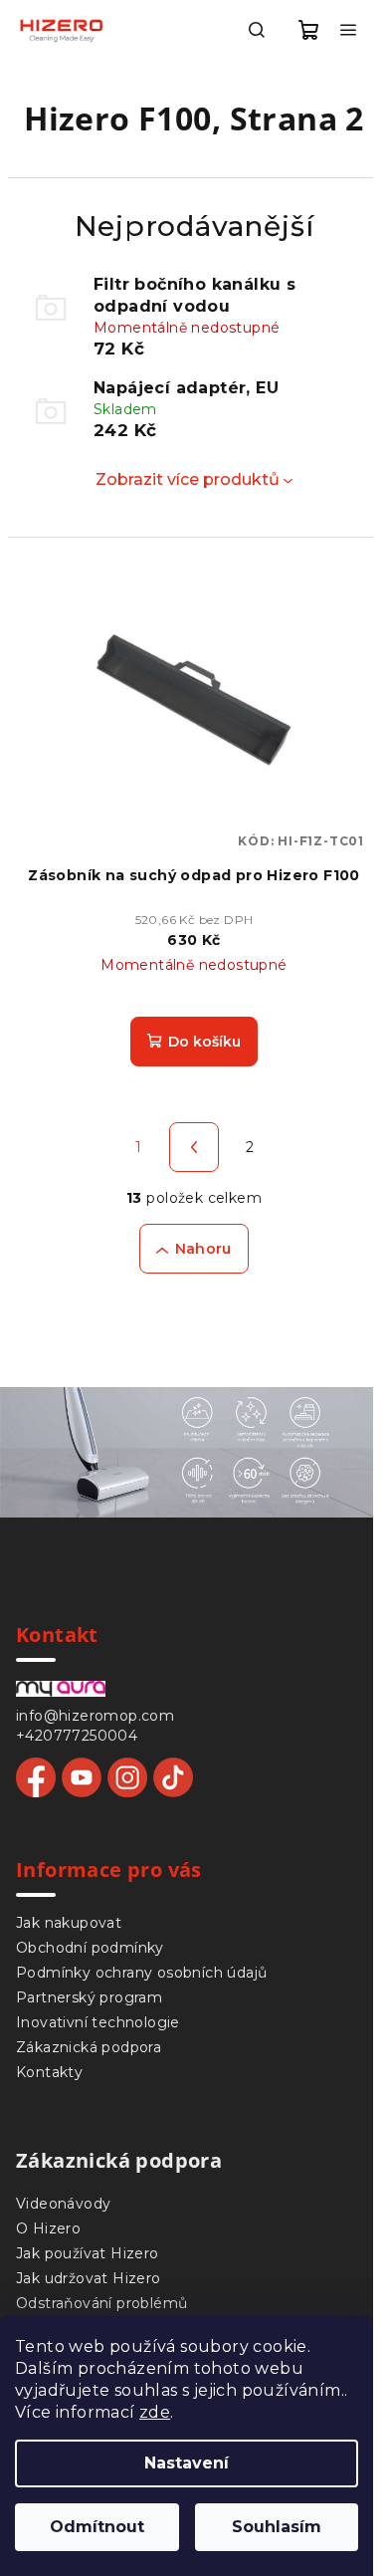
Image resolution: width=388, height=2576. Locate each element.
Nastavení (187, 2463)
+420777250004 (77, 1736)
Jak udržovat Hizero (89, 2278)
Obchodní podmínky (90, 1948)
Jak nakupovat (69, 1923)
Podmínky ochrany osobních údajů (141, 1973)
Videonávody (63, 2204)
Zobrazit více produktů (188, 479)
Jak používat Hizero (88, 2253)
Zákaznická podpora (89, 2047)
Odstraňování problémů (101, 2303)
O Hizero (48, 2228)
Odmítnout (97, 2527)
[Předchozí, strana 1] (194, 1147)
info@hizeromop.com (95, 1716)
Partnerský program (89, 1997)
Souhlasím (277, 2527)
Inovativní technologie (98, 2022)
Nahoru (203, 1249)
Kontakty (49, 2072)
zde (155, 2412)
